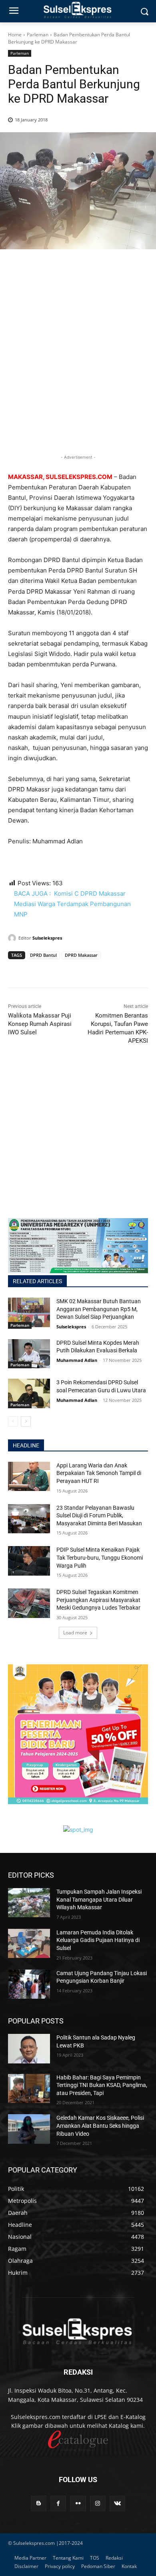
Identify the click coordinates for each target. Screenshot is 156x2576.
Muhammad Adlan (77, 1360)
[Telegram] (71, 970)
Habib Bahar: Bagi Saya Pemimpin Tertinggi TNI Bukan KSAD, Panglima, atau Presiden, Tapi (102, 2085)
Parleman (38, 35)
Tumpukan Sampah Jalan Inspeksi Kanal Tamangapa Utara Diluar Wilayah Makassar (99, 1899)
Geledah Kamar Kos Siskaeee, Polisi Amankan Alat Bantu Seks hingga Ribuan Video (100, 2126)
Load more (75, 1633)
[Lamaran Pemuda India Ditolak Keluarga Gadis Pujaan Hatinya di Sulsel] (29, 1944)
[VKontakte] (117, 2503)
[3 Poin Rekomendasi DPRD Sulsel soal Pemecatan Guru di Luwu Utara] (29, 1393)
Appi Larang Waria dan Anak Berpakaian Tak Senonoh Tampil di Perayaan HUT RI (99, 1473)
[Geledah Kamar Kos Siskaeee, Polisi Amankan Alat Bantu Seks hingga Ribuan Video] (29, 2129)
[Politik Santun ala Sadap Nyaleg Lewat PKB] (29, 2049)
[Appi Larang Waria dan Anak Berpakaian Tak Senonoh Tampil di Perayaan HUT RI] (29, 1477)
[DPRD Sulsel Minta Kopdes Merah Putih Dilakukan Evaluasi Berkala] (29, 1354)
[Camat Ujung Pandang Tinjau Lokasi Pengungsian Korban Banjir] (29, 1984)
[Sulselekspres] (13, 938)
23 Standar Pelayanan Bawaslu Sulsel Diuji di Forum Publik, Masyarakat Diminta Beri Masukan (99, 1516)
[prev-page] (13, 1421)
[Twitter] (34, 970)
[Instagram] (98, 2503)
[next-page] (26, 1421)
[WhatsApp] (53, 970)
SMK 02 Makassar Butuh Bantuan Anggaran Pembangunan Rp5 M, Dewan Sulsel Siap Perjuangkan (99, 1309)
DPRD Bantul (43, 955)
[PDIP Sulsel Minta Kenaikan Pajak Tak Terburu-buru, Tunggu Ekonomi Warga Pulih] (29, 1561)
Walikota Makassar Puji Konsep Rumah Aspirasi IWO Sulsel (40, 1024)
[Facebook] (16, 970)
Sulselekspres (47, 938)
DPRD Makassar (81, 955)
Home (15, 35)
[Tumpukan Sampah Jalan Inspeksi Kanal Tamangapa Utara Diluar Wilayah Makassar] (29, 1903)
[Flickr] (78, 2503)
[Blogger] (39, 2503)
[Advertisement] (78, 365)
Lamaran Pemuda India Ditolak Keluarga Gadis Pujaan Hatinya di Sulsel (98, 1940)
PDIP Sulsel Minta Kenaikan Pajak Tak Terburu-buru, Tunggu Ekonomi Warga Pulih (100, 1557)
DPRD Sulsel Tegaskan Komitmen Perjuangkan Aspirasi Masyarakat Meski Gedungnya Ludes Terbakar (98, 1600)
